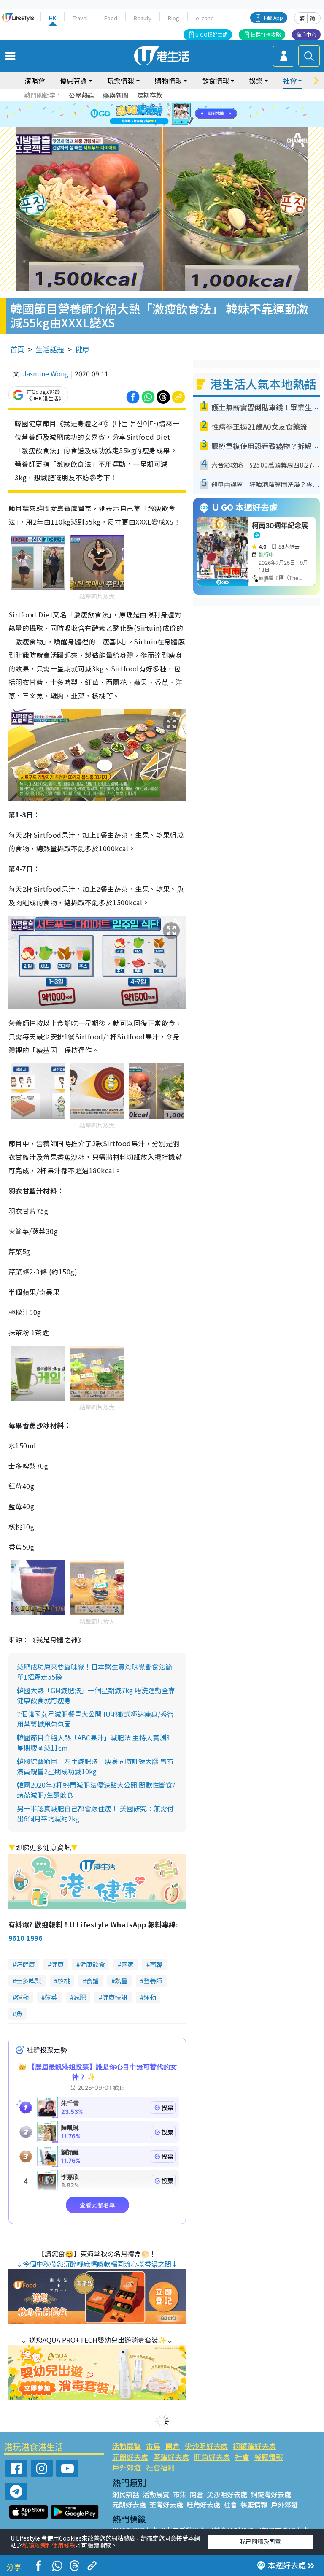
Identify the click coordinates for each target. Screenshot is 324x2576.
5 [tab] (177, 104)
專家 (127, 1964)
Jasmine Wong (46, 373)
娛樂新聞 (116, 95)
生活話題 (50, 349)
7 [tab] (143, 114)
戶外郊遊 (127, 2467)
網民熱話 (126, 2494)
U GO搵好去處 (212, 34)
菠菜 (51, 1997)
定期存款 (150, 95)
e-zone (205, 18)
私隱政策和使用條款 (49, 2545)
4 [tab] (168, 104)
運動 (22, 1997)
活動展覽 (127, 2446)
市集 (153, 2446)
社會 (242, 2457)
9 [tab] (160, 114)
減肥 (80, 1997)
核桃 (64, 1981)
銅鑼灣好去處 (254, 2446)
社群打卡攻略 (266, 34)
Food (111, 18)
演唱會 (35, 81)
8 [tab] (151, 114)
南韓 (156, 1964)
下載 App (273, 18)
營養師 (153, 1981)
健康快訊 (115, 1997)
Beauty (143, 18)
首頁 (17, 349)
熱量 (121, 1981)
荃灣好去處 (171, 2457)
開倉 (173, 2446)
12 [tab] (185, 114)
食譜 (92, 1981)
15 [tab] (173, 124)
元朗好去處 (130, 2457)
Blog (174, 18)
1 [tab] (143, 104)
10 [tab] (168, 114)
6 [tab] (185, 104)
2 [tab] (151, 104)
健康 (82, 349)
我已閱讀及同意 (260, 2541)
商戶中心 (306, 34)
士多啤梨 (29, 1981)
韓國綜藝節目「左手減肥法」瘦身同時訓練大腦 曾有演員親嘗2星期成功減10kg (95, 1766)
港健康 (26, 1964)
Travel (80, 18)
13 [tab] (156, 124)
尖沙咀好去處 (206, 2446)
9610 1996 (25, 1938)
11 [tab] (177, 114)
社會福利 (160, 2467)
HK (53, 18)
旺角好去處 (212, 2457)
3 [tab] (160, 104)
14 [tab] (164, 124)
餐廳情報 (269, 2457)
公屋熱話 (81, 95)
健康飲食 (92, 1964)
